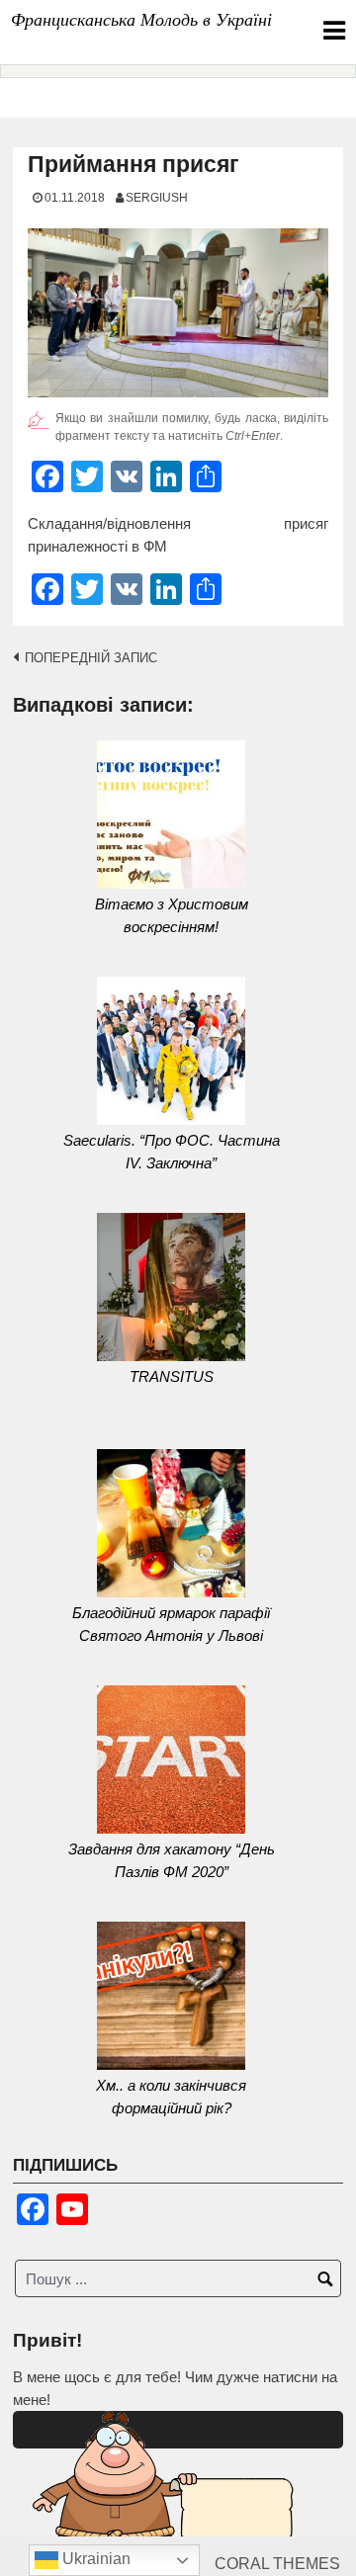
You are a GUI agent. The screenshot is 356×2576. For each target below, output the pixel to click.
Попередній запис (91, 658)
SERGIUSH (157, 197)
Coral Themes (277, 2564)
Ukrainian (94, 2559)
